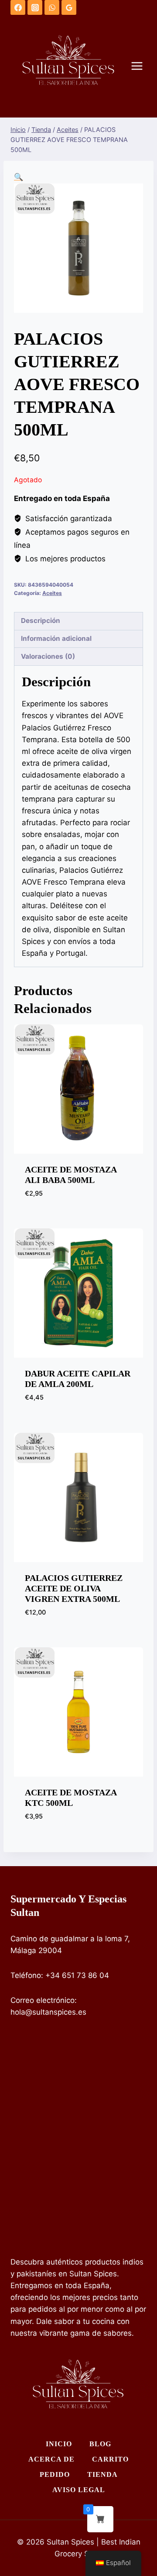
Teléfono (26, 1975)
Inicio (59, 2444)
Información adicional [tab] (56, 638)
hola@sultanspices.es (48, 2012)
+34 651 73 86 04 (77, 1975)
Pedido (55, 2474)
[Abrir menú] (141, 66)
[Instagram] (35, 7)
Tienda (102, 2474)
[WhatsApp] (52, 7)
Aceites (52, 593)
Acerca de (51, 2459)
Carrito (110, 2459)
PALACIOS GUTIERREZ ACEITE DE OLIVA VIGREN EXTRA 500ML (74, 1588)
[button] (19, 177)
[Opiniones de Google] (69, 7)
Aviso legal (79, 2490)
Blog (100, 2444)
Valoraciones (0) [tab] (48, 656)
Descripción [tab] (41, 621)
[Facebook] (18, 7)
